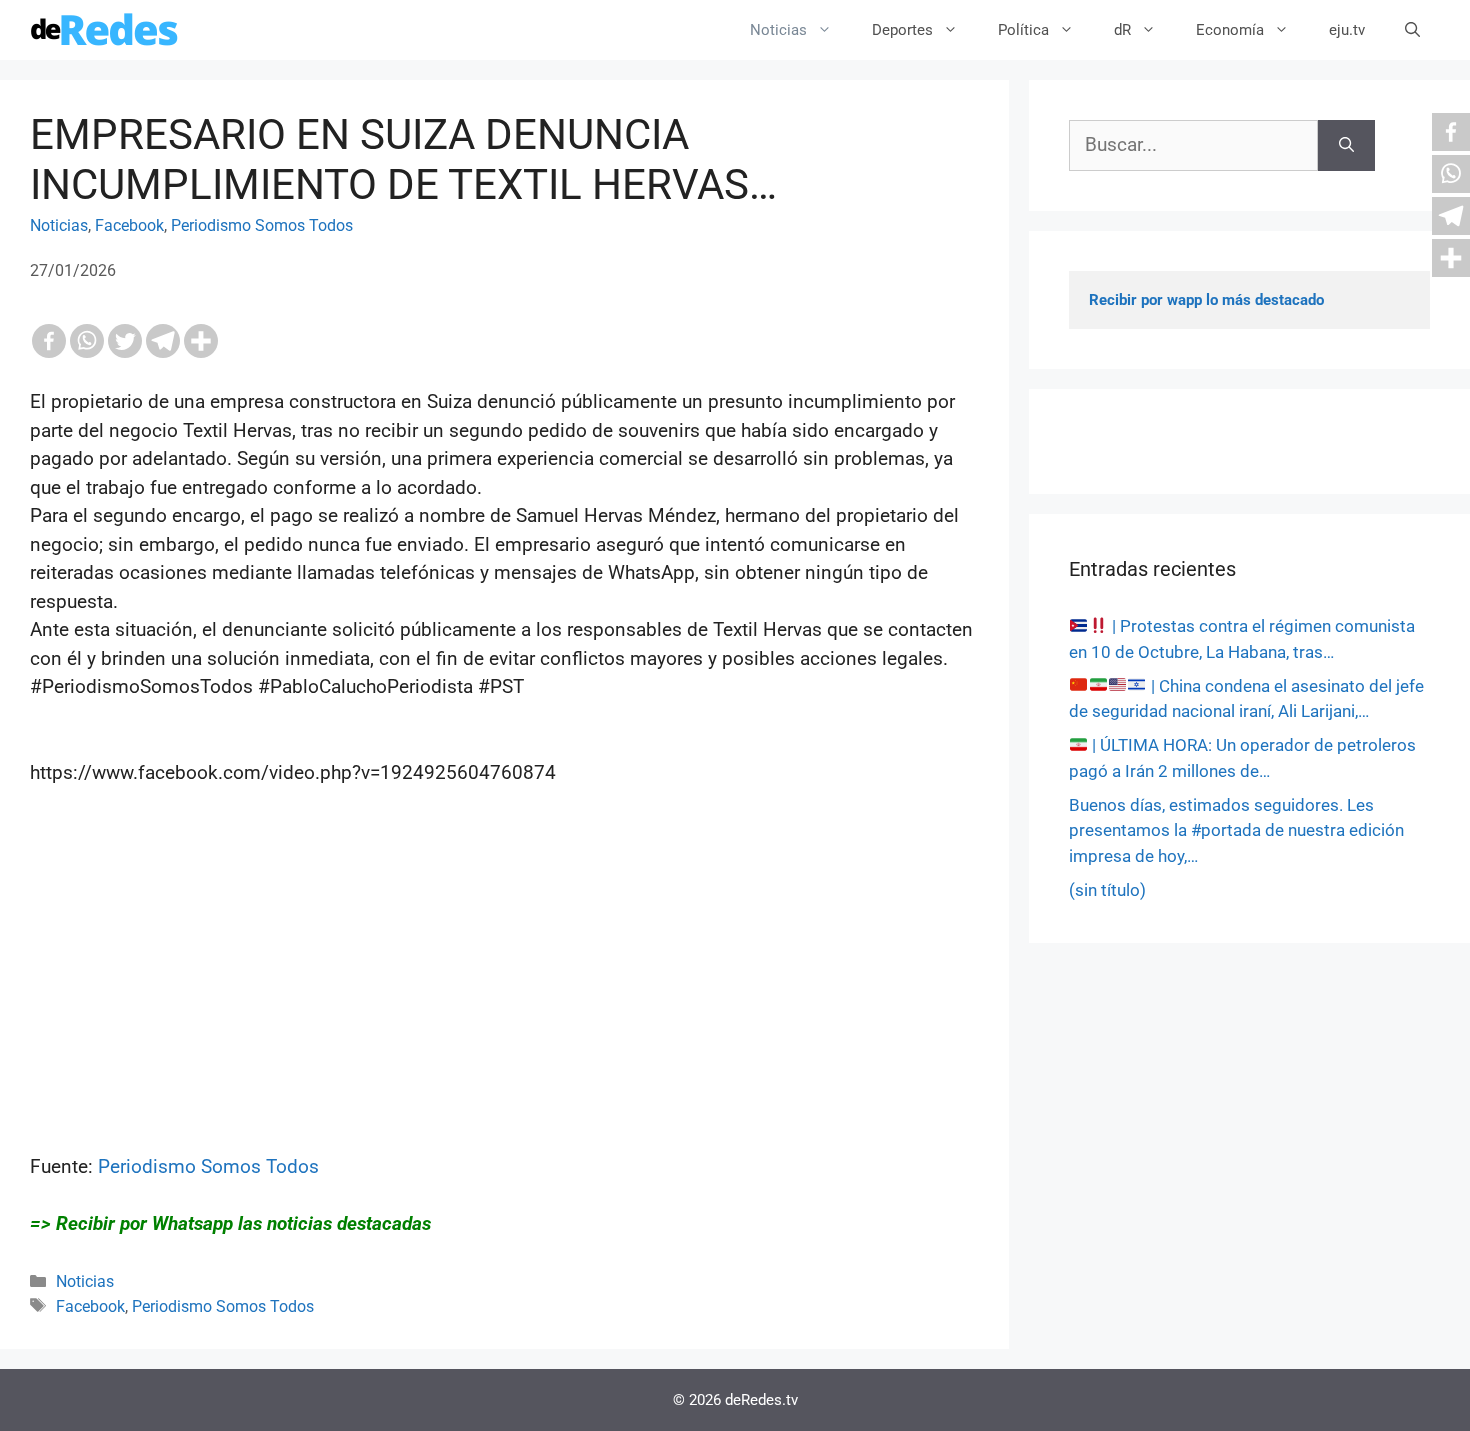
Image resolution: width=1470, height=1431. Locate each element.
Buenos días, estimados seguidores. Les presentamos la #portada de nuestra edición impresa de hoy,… (1236, 830)
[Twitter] (125, 341)
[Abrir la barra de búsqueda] (1412, 30)
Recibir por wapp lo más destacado (1206, 300)
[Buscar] (1346, 145)
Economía (1230, 30)
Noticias (778, 30)
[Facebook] (49, 341)
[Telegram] (163, 341)
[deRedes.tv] (105, 30)
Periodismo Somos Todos (262, 225)
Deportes (902, 30)
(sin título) (1107, 890)
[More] (201, 341)
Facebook (129, 225)
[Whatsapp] (87, 341)
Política (1023, 30)
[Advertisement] (504, 1013)
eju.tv (1347, 30)
